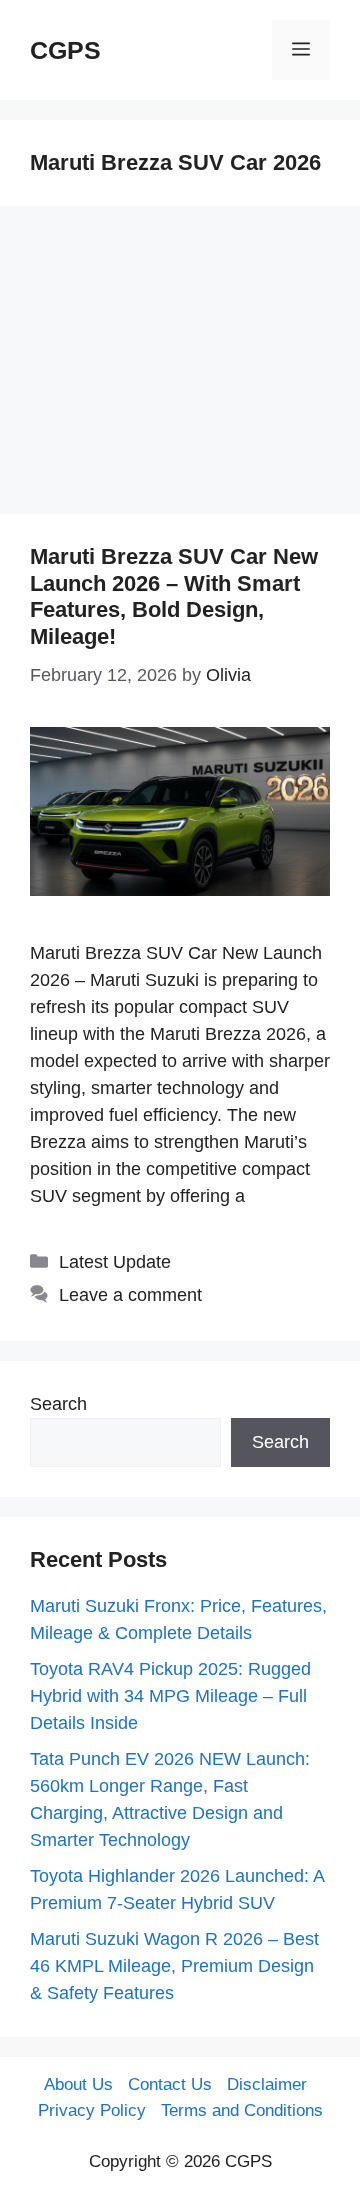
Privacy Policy (92, 2110)
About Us (78, 2084)
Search (58, 1404)
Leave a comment (130, 1295)
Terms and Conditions (242, 2110)
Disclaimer (267, 2084)
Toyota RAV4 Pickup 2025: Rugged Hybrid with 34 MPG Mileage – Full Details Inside (170, 1696)
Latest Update (115, 1262)
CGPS (65, 50)
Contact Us (170, 2084)
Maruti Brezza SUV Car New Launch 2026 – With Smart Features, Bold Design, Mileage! (174, 596)
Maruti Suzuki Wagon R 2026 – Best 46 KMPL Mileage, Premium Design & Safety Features (174, 1966)
